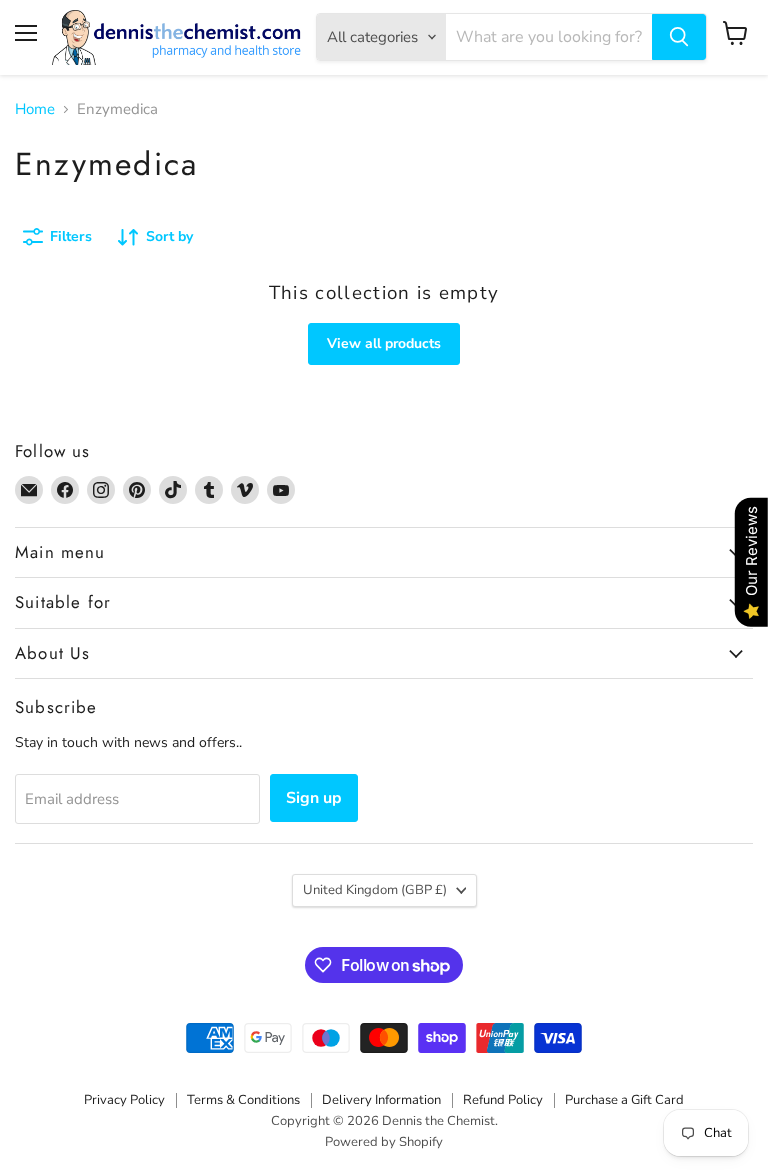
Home (35, 109)
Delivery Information (381, 1100)
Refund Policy (503, 1100)
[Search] (679, 37)
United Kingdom (375, 890)
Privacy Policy (124, 1100)
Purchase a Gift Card (624, 1100)
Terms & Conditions (243, 1100)
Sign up (314, 798)
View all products (384, 343)
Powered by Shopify (384, 1142)
